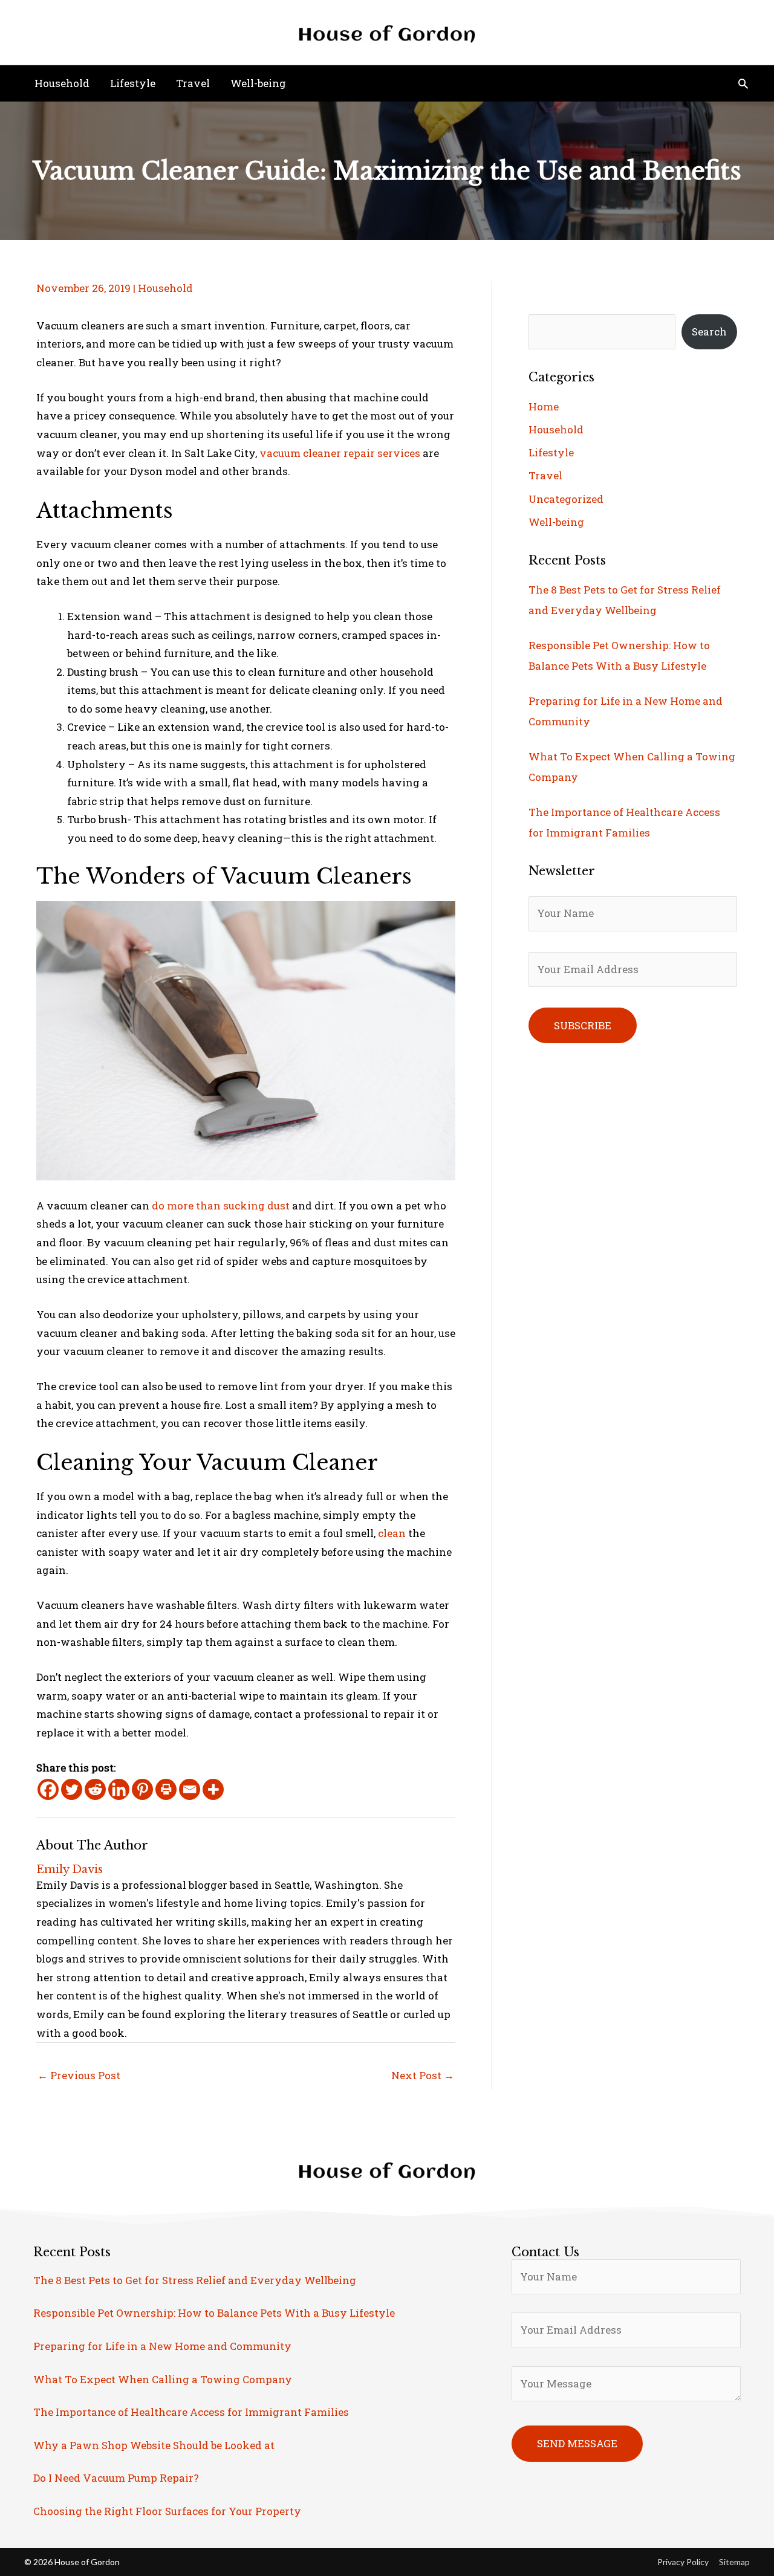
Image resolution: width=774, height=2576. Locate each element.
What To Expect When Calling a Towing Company (163, 2379)
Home (544, 406)
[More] (213, 1789)
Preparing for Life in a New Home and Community (162, 2346)
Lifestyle (551, 452)
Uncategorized (566, 499)
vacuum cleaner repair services (340, 453)
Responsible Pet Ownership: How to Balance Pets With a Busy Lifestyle (214, 2313)
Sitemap (734, 2562)
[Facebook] (48, 1789)
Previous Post (79, 2075)
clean (392, 1533)
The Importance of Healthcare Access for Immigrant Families (191, 2412)
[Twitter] (72, 1789)
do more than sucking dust (221, 1205)
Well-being (556, 522)
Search (709, 332)
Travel (545, 475)
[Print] (166, 1789)
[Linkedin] (119, 1789)
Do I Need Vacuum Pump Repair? (116, 2478)
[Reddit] (95, 1789)
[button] (743, 83)
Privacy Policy (683, 2562)
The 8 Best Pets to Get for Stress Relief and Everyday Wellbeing (195, 2280)
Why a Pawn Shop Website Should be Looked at (154, 2445)
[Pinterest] (142, 1789)
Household (165, 288)
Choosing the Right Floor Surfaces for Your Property (167, 2511)
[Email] (190, 1789)
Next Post (423, 2075)
